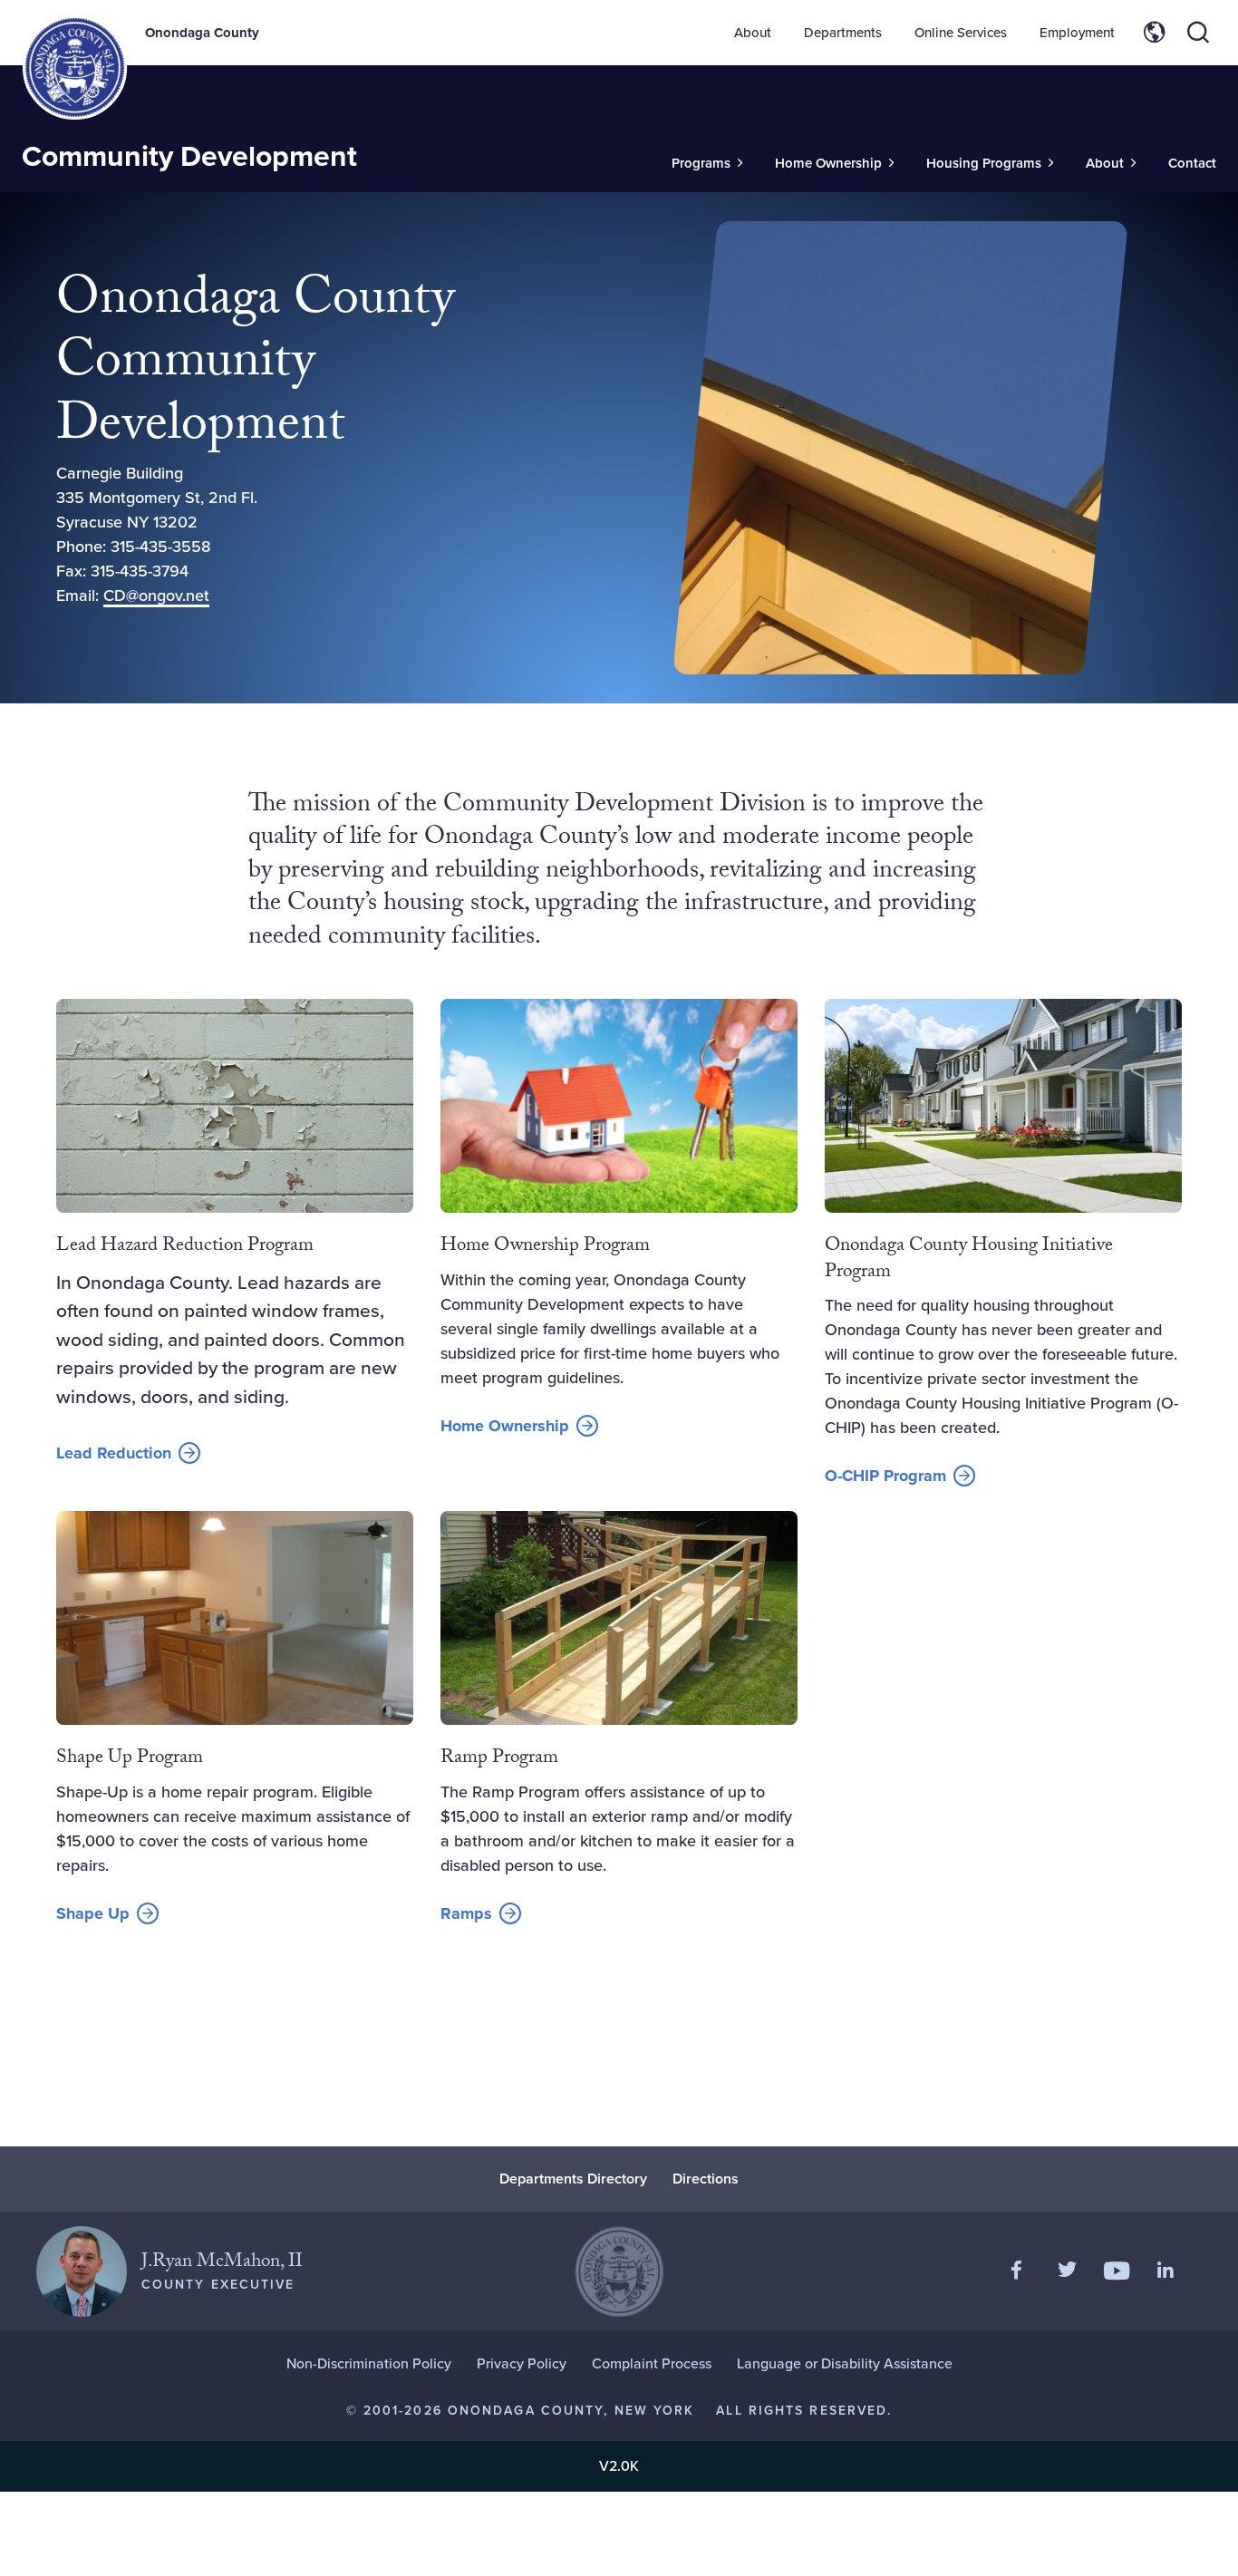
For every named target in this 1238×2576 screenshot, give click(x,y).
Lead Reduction (114, 1453)
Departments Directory (573, 2179)
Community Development (189, 156)
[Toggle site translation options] (1155, 33)
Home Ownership (505, 1426)
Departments (843, 33)
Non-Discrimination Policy (369, 2363)
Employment (1077, 33)
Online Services (961, 33)
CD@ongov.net (156, 596)
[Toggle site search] (1198, 33)
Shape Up (93, 1913)
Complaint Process (652, 2363)
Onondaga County (202, 33)
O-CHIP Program (885, 1476)
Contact (1192, 163)
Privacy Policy (522, 2363)
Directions (706, 2179)
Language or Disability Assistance (845, 2363)
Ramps (466, 1913)
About (753, 33)
